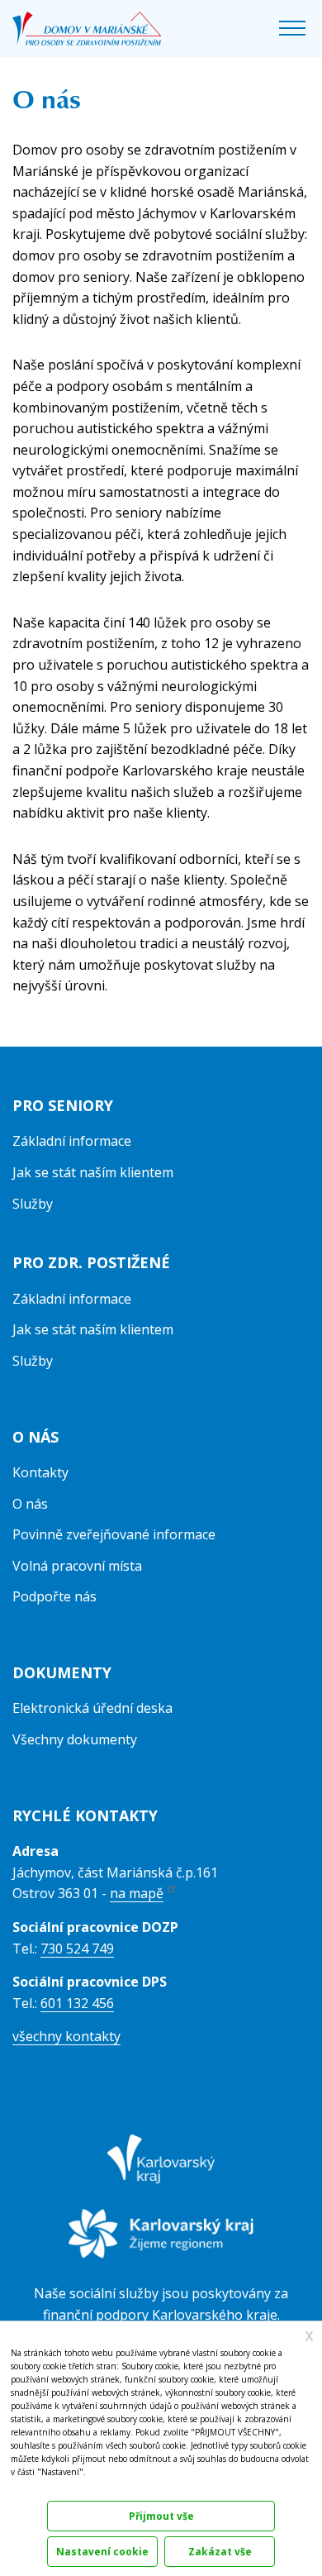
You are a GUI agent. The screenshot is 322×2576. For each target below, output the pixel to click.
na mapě (137, 1893)
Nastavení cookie (102, 2552)
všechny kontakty (66, 2036)
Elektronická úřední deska (92, 1708)
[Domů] (87, 29)
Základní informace (72, 1141)
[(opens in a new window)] (161, 2170)
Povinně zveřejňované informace (114, 1534)
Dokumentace (35, 2490)
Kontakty (40, 1472)
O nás (30, 1504)
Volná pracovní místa (77, 1566)
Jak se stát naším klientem (93, 1172)
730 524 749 (77, 1949)
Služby (33, 1204)
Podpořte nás (54, 1596)
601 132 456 (77, 2003)
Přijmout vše (161, 2516)
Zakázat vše (220, 2552)
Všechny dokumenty (75, 1739)
